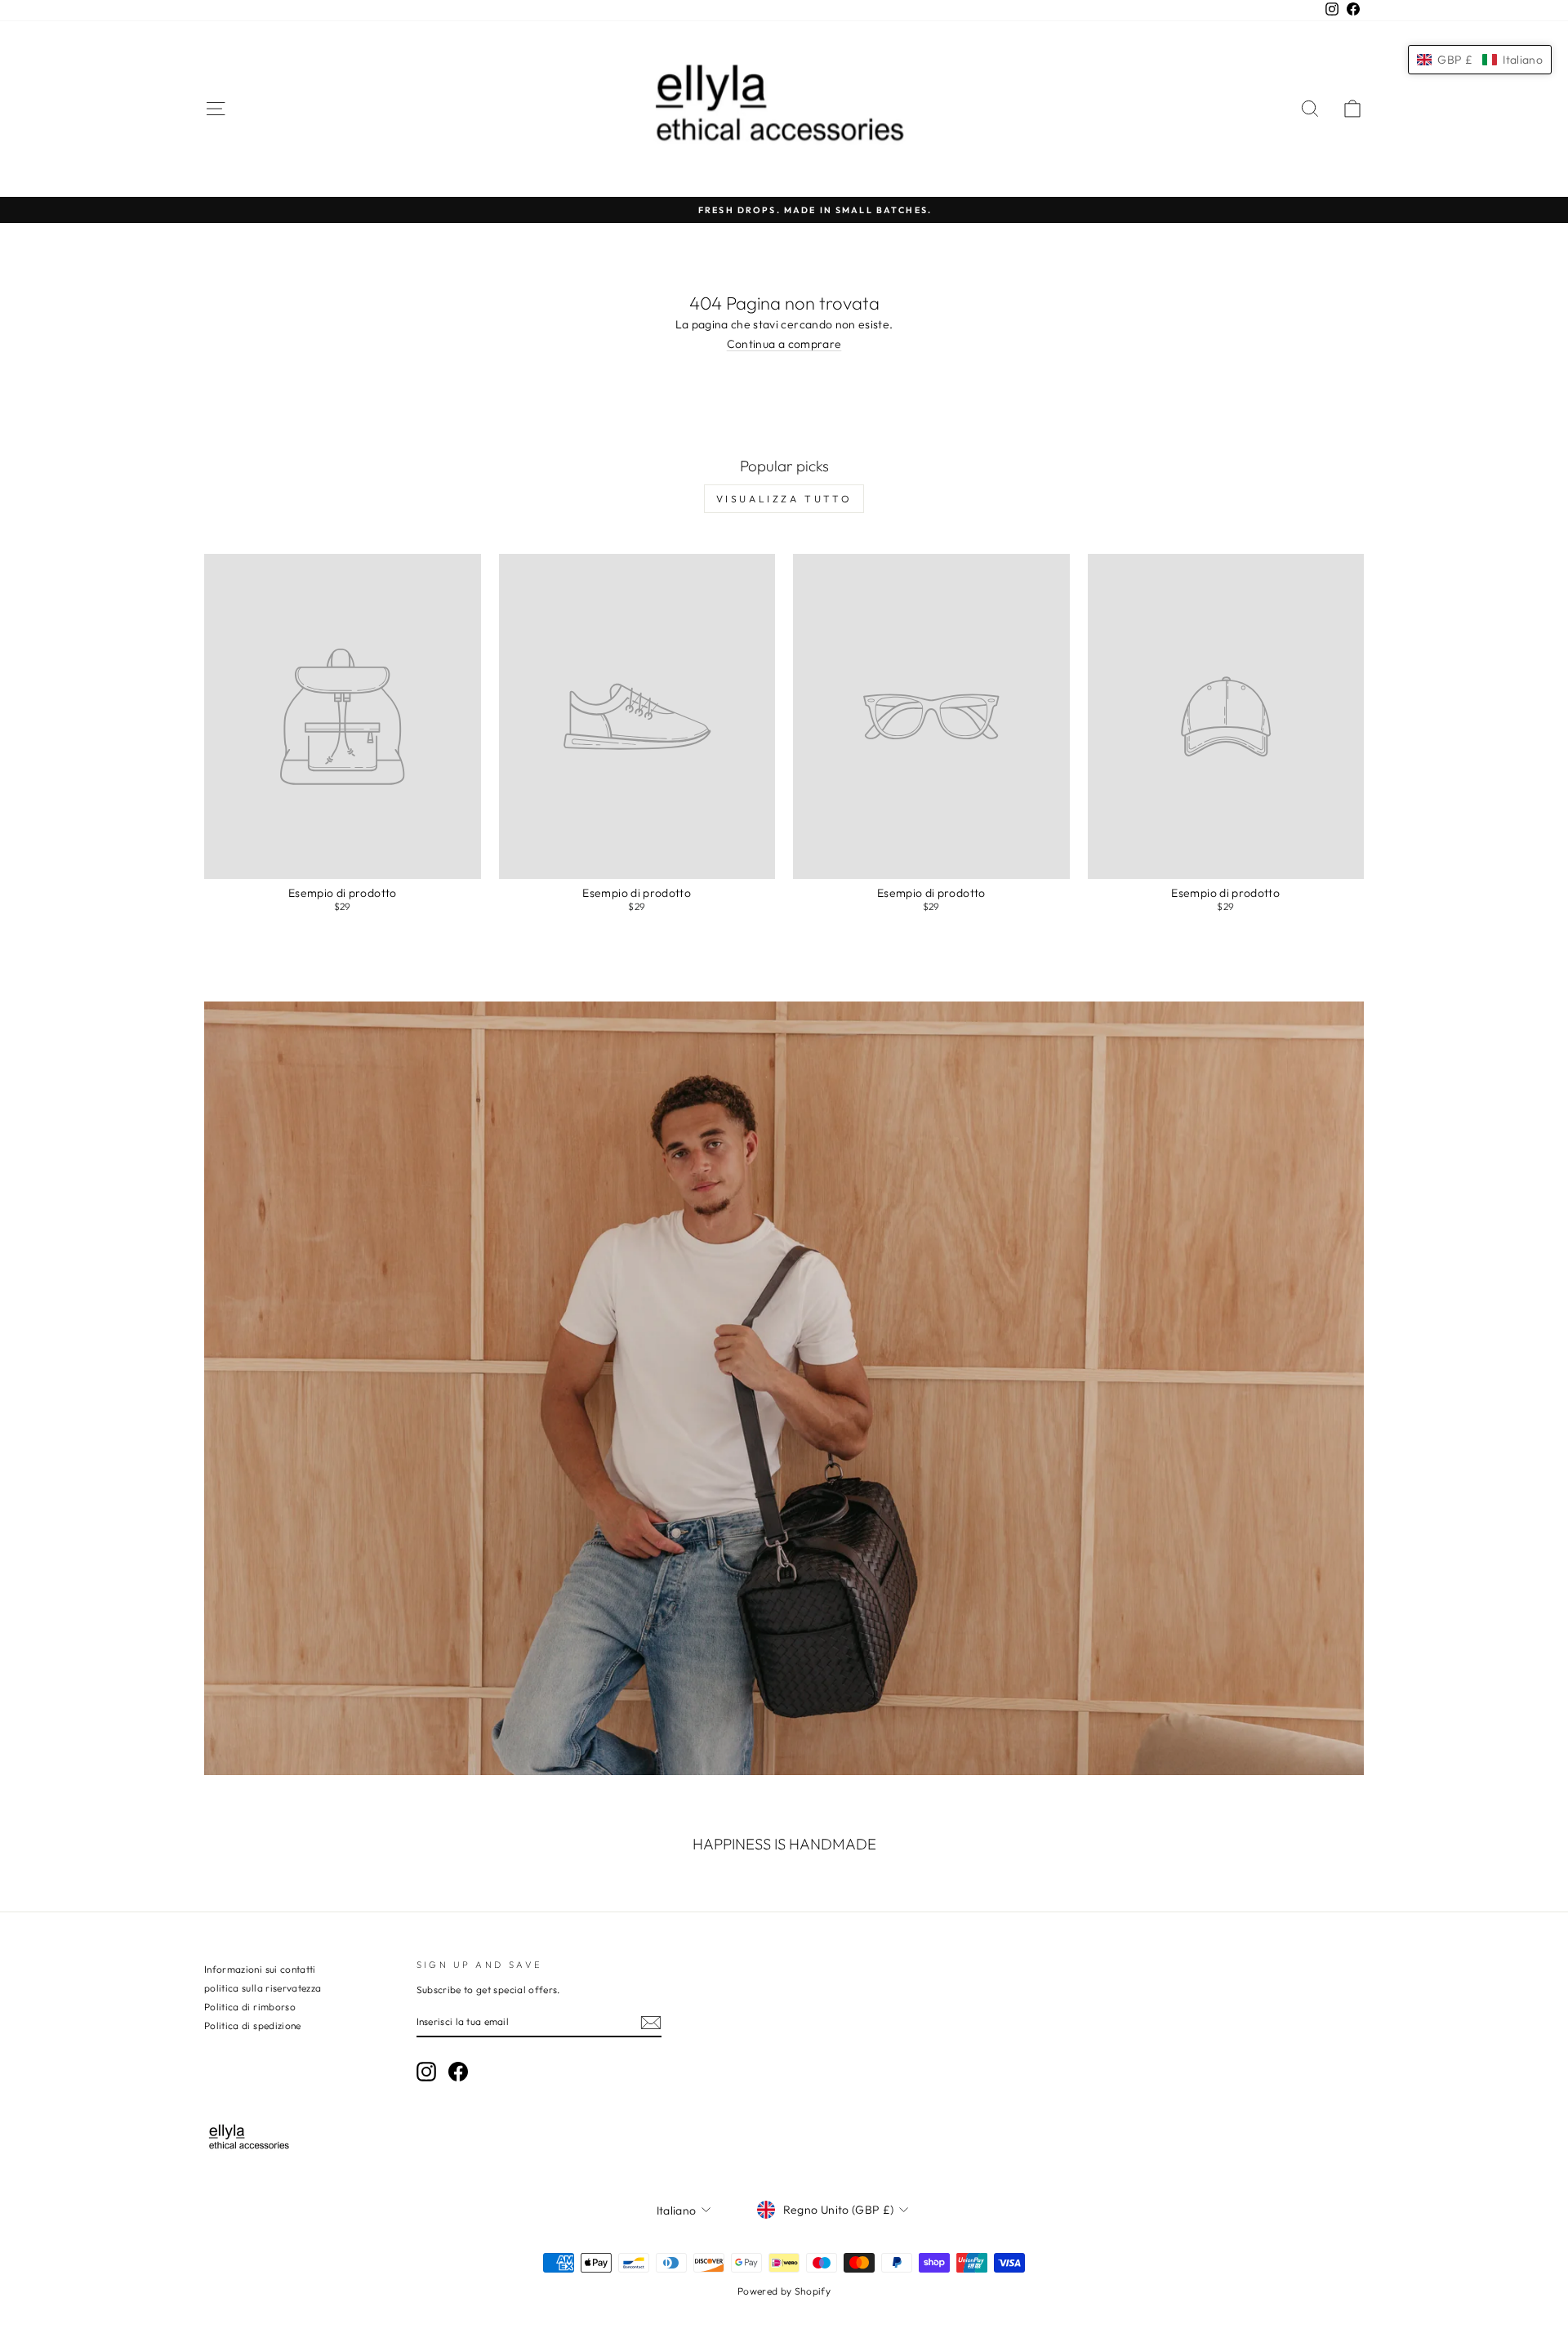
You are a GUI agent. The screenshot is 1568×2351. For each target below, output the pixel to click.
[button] (1480, 60)
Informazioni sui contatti (260, 1969)
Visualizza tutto (784, 499)
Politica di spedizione (253, 2025)
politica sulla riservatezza (263, 1988)
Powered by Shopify (784, 2291)
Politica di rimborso (250, 2007)
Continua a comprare (784, 344)
